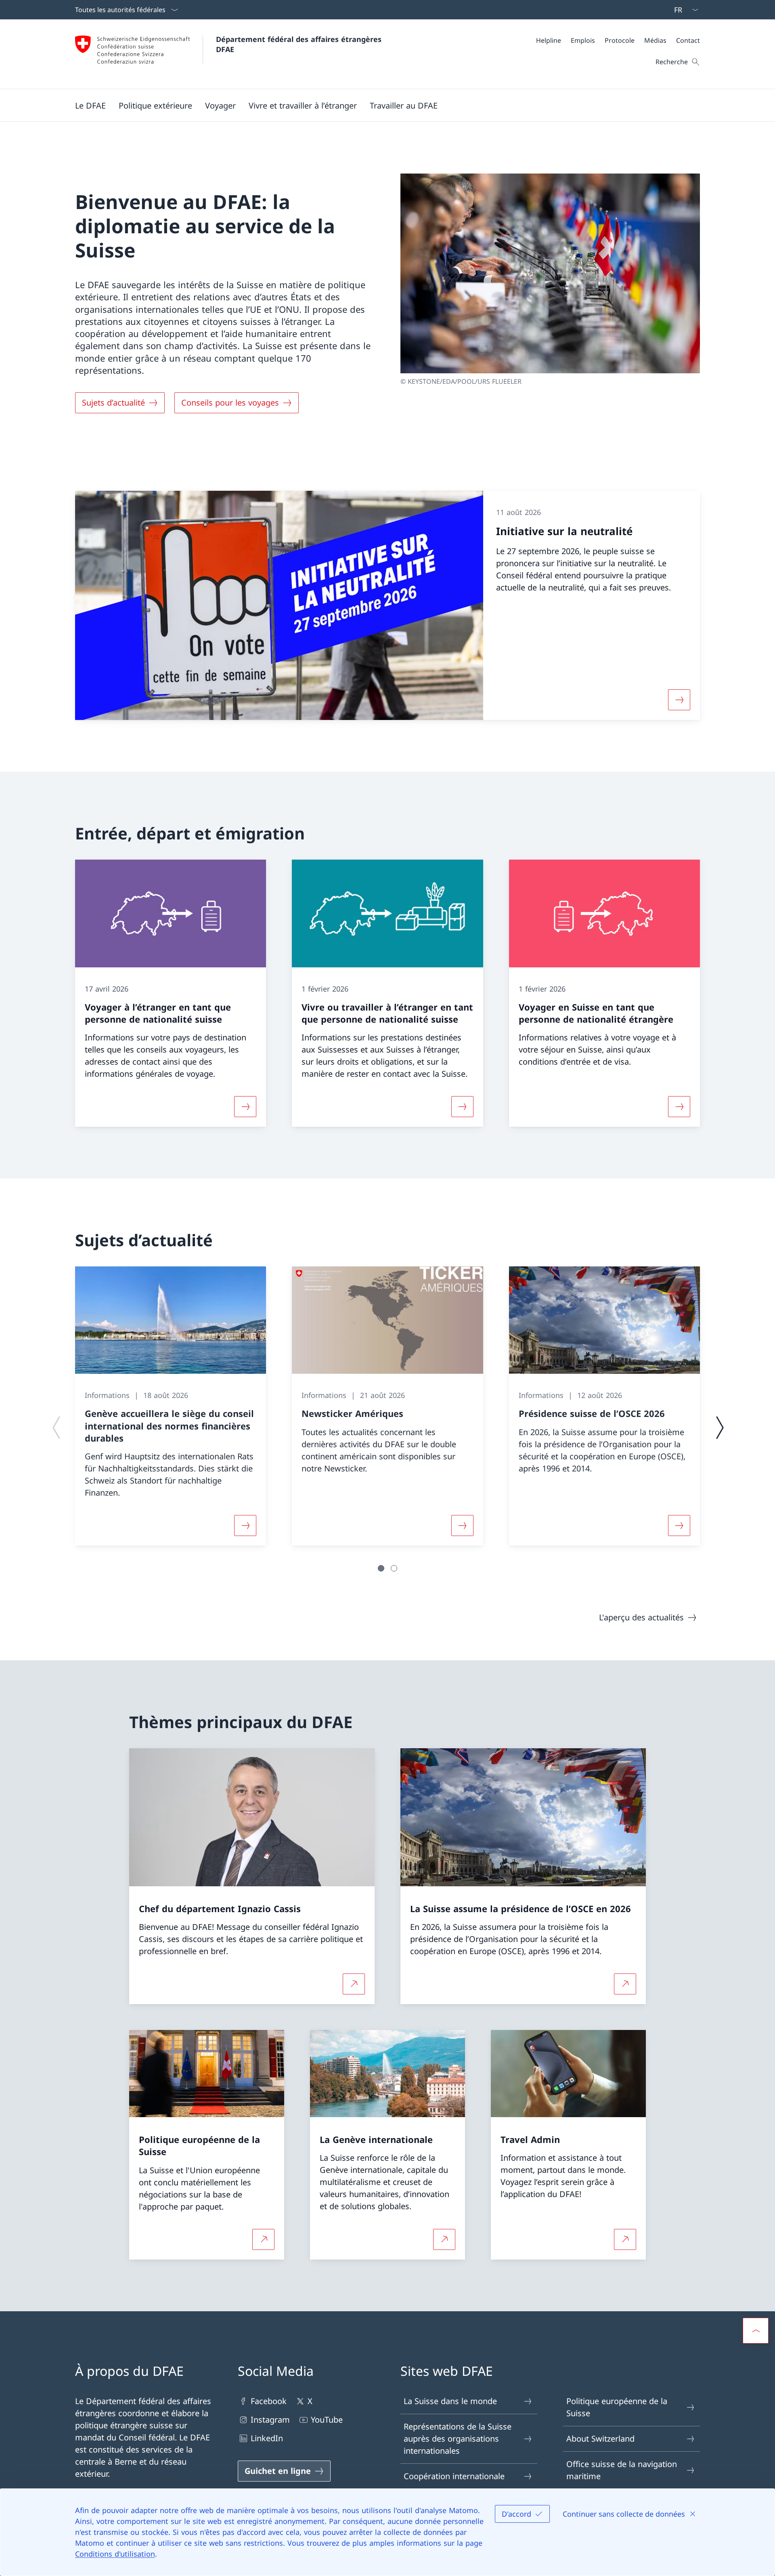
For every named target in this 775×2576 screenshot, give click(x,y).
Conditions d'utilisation (115, 2554)
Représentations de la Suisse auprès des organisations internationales (458, 2439)
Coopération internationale (454, 2476)
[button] (90, 105)
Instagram (270, 2420)
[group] (171, 1406)
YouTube (327, 2420)
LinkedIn (267, 2438)
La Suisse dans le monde (450, 2401)
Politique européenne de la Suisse (617, 2407)
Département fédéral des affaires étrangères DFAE (300, 44)
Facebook (269, 2401)
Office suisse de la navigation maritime (622, 2470)
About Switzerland (600, 2439)
